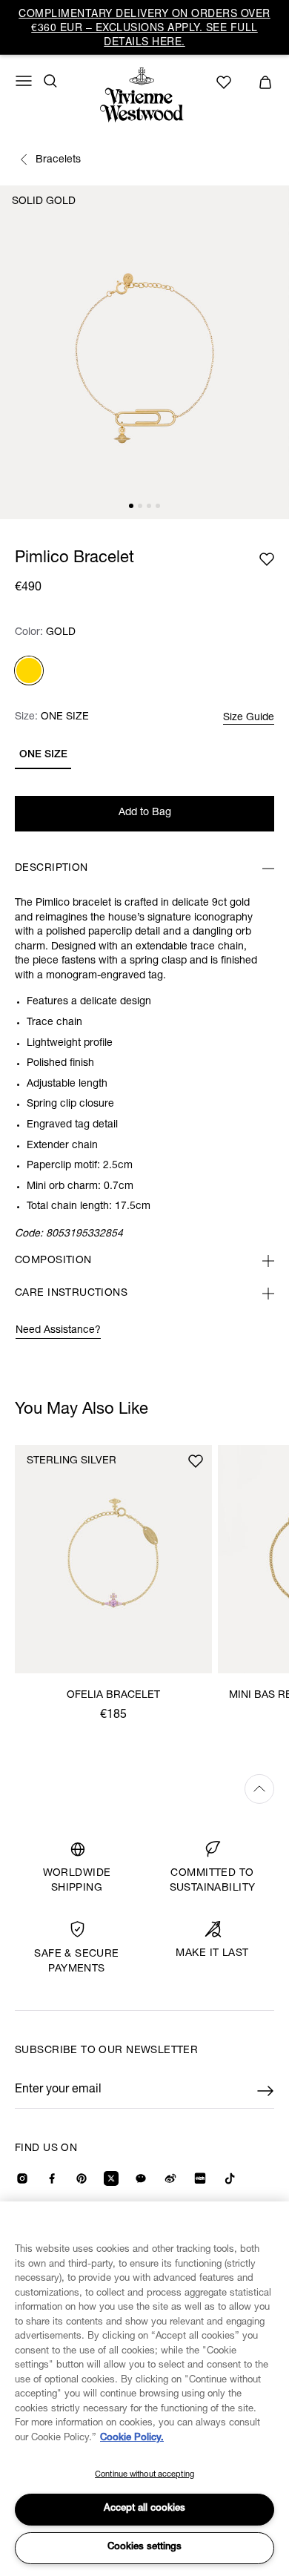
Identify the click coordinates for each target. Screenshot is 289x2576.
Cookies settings (144, 2547)
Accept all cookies (144, 2509)
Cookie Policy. (132, 2438)
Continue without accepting (144, 2475)
